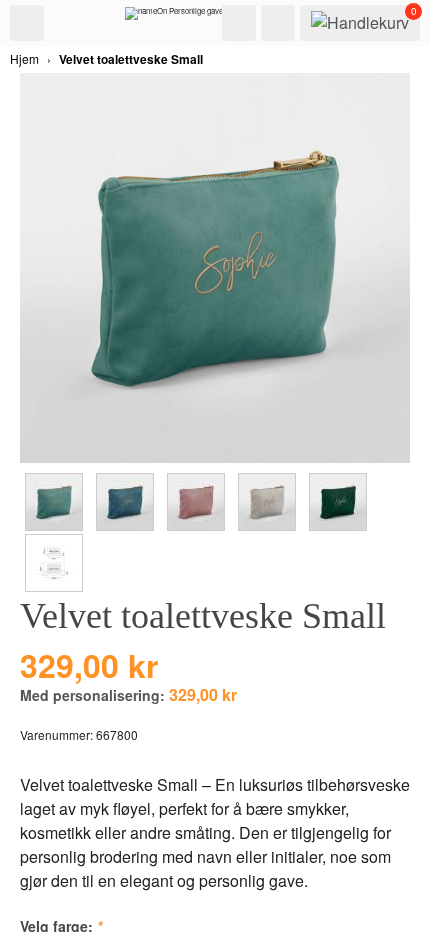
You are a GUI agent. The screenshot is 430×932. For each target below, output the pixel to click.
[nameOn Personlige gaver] (175, 18)
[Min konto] (278, 23)
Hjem (24, 58)
